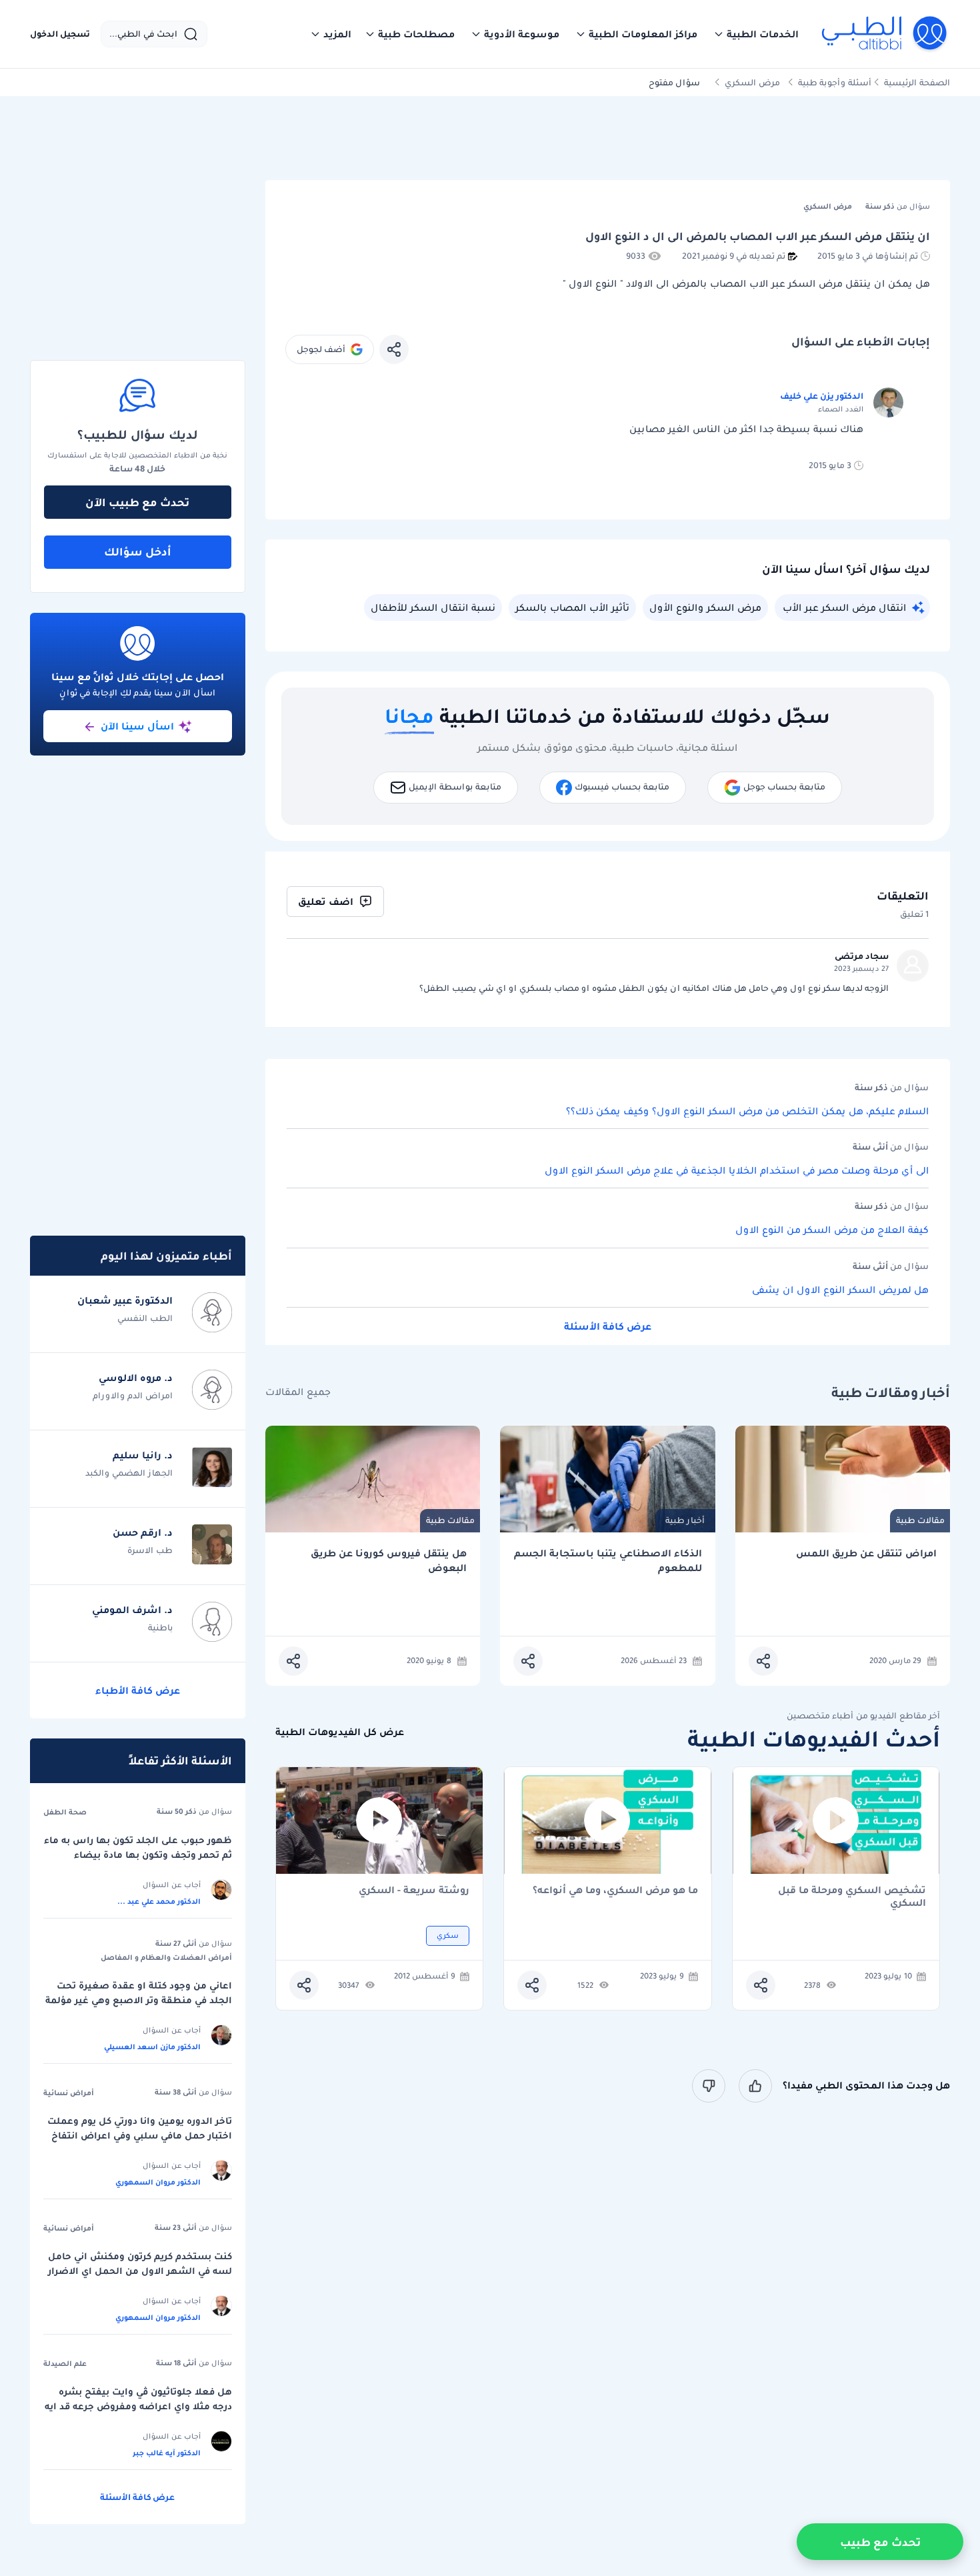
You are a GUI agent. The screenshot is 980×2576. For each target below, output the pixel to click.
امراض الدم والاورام (133, 1395)
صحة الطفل (65, 1812)
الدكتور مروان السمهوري (158, 2182)
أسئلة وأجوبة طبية (835, 82)
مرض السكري (752, 82)
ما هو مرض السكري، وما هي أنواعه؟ (615, 1891)
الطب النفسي (145, 1318)
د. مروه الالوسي (136, 1378)
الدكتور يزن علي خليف (822, 396)
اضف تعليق (326, 902)
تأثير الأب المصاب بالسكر (572, 607)
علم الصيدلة (65, 2363)
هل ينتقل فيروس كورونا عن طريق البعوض (389, 1561)
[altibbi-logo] (885, 34)
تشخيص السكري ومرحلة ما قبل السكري (852, 1896)
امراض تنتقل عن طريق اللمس (866, 1553)
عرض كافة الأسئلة (608, 1326)
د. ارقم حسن (143, 1532)
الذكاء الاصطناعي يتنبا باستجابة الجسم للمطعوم (608, 1561)
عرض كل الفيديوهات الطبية (340, 1732)
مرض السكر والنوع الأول (705, 607)
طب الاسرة (150, 1550)
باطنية (160, 1627)
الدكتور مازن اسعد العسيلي (152, 2047)
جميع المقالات (298, 1392)
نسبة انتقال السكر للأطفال (433, 607)
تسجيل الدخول (60, 34)
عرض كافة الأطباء (138, 1690)
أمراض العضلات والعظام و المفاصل (166, 1957)
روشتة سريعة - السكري (414, 1891)
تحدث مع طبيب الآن (137, 502)
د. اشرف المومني (132, 1610)
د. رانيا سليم (143, 1455)
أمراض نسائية (69, 2093)
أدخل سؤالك (138, 551)
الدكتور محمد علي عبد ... (159, 1901)
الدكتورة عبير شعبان (125, 1300)
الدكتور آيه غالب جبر (167, 2453)
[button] (756, 34)
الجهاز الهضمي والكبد (129, 1473)
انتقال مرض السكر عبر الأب (844, 607)
